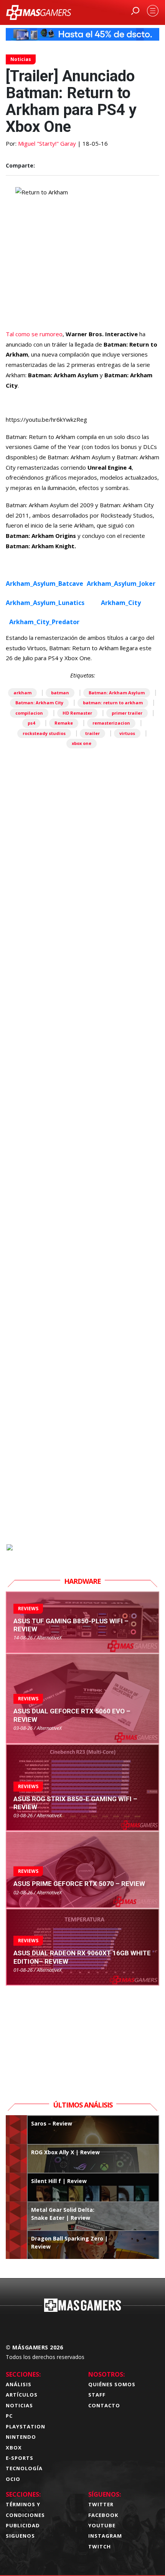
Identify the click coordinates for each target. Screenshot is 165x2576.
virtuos (127, 733)
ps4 (31, 723)
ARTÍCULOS (22, 2395)
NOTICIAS (19, 2405)
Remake (64, 723)
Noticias (21, 59)
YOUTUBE (102, 2525)
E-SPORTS (20, 2458)
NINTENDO (21, 2437)
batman (60, 693)
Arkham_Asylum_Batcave (45, 584)
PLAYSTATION (26, 2426)
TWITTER (101, 2504)
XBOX (14, 2448)
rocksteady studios (44, 733)
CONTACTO (104, 2405)
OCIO (13, 2479)
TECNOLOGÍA (24, 2468)
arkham (22, 693)
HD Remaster (77, 713)
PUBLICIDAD (23, 2525)
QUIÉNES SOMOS (112, 2384)
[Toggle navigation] (153, 11)
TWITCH (100, 2546)
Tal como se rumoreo (34, 334)
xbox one (82, 743)
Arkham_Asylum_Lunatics (45, 603)
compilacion (29, 713)
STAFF (97, 2395)
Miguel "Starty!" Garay (47, 143)
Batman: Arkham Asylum (117, 693)
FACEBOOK (103, 2515)
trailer (92, 733)
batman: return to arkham (113, 703)
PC (9, 2416)
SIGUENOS (20, 2536)
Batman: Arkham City (39, 703)
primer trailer (127, 713)
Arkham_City (121, 603)
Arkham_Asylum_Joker (121, 584)
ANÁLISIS (19, 2384)
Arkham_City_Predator (44, 622)
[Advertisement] (82, 1191)
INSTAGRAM (105, 2536)
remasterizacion (111, 723)
